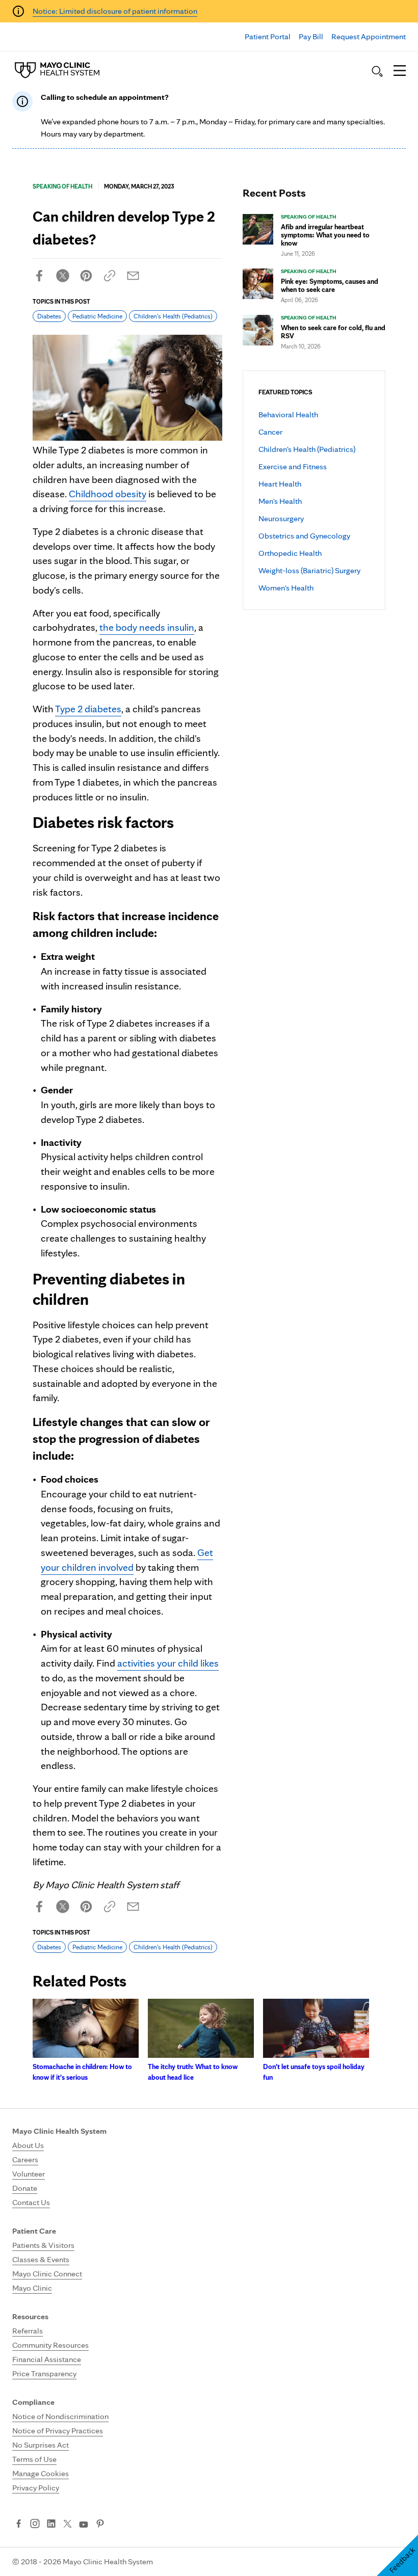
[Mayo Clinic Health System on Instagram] (35, 2525)
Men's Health (280, 501)
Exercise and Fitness (293, 466)
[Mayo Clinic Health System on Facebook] (19, 2525)
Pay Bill (311, 36)
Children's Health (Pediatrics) (307, 449)
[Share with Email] (133, 276)
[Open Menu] (400, 71)
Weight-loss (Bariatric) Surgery (309, 570)
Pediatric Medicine (97, 316)
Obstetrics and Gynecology (304, 536)
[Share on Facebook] (39, 276)
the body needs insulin (147, 627)
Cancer (270, 432)
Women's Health (286, 588)
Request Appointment (369, 36)
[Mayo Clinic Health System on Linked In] (51, 2525)
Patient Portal (268, 36)
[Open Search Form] (377, 71)
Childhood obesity (108, 494)
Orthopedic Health (290, 553)
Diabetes (49, 316)
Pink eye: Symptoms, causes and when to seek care (330, 285)
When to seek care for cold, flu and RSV (333, 332)
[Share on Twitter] (63, 276)
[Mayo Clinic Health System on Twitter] (68, 2525)
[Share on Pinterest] (86, 276)
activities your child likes (168, 1663)
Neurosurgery (281, 518)
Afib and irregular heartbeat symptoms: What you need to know (325, 235)
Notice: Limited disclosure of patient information (115, 11)
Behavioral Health (288, 414)
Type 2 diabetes (88, 709)
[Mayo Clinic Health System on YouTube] (84, 2525)
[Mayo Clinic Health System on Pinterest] (100, 2525)
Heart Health (280, 484)
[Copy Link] (110, 276)
